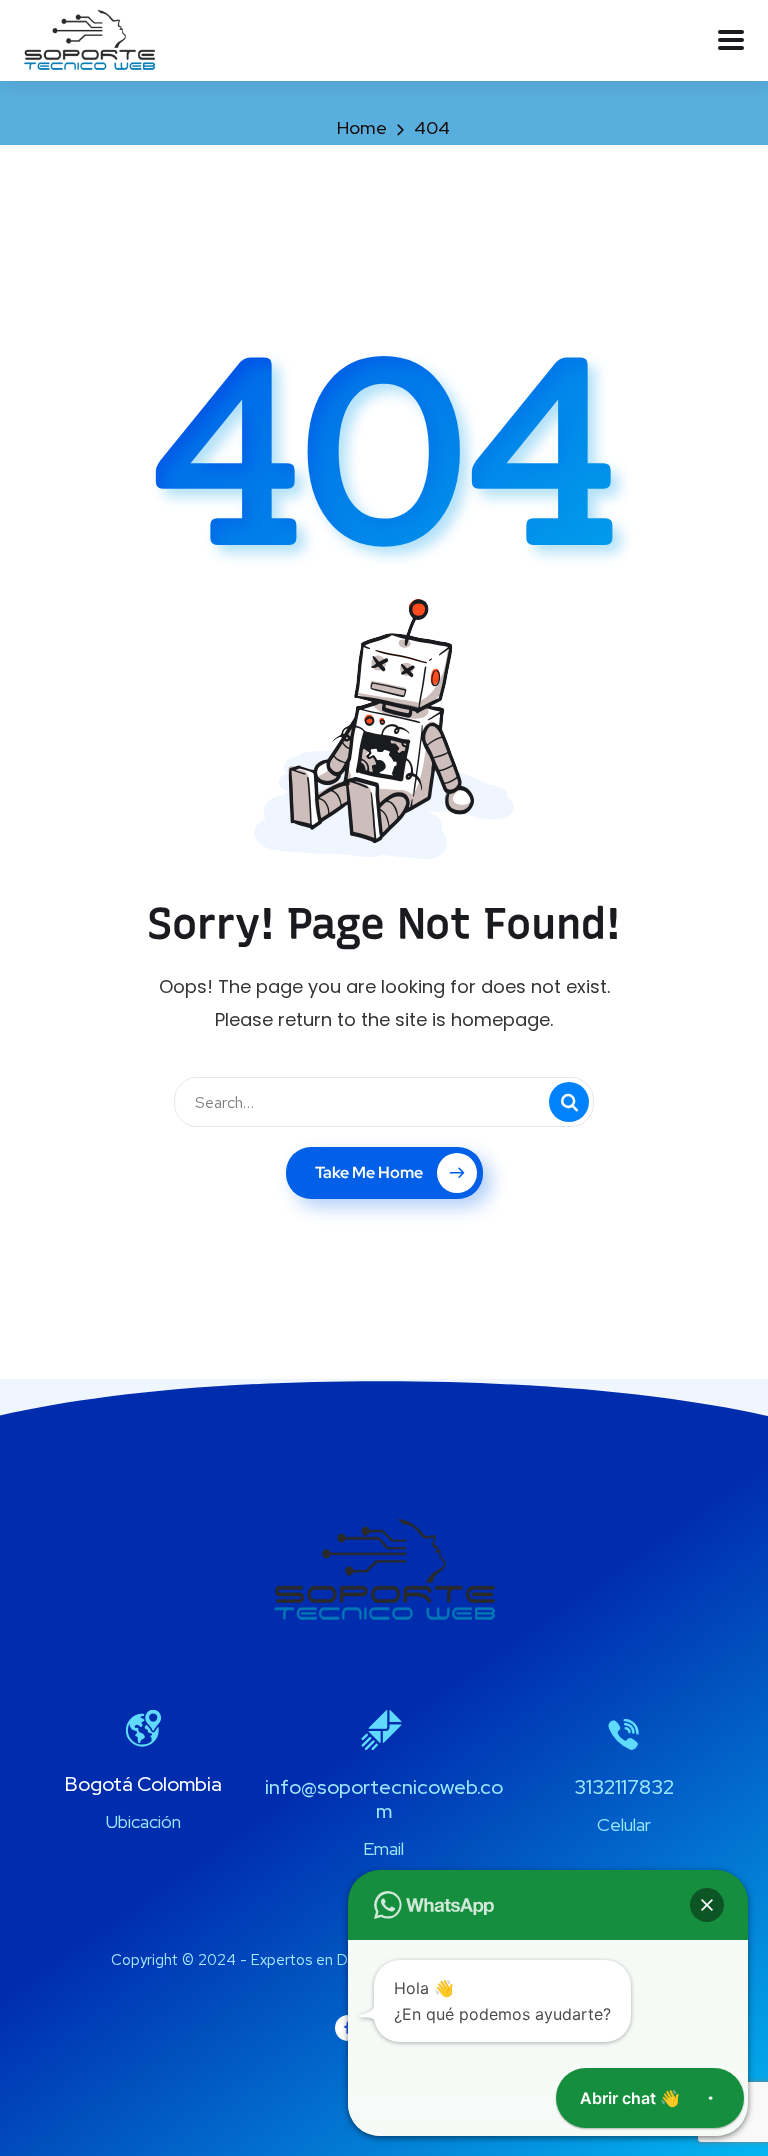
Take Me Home (369, 1172)
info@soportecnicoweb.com (384, 1799)
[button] (707, 1905)
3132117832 (624, 1787)
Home (362, 127)
